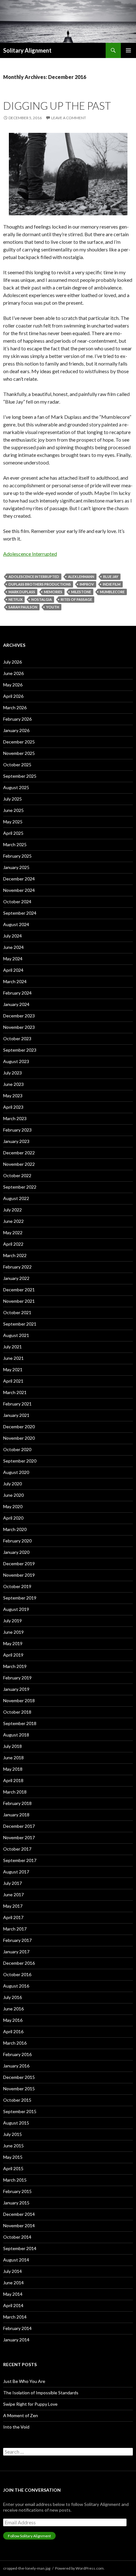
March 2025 (15, 844)
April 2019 (13, 1655)
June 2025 (13, 810)
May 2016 (13, 2020)
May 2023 (13, 1096)
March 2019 (15, 1666)
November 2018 (19, 1700)
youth (53, 607)
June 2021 (13, 1358)
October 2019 (17, 1586)
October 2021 (17, 1312)
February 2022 (17, 1267)
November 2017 (19, 1837)
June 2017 (13, 1895)
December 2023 (19, 1016)
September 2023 (20, 1050)
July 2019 (12, 1621)
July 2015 (12, 2134)
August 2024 (16, 924)
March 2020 (15, 1529)
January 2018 (16, 1815)
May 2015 (13, 2157)
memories (53, 592)
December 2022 (19, 1153)
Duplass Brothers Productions (40, 584)
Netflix (15, 599)
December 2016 (19, 1963)
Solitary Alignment (27, 50)
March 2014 (15, 2317)
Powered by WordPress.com (79, 2568)
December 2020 (19, 1427)
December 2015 (19, 2077)
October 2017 (17, 1849)
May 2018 (13, 1769)
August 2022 (16, 1198)
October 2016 (17, 1974)
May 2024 (13, 959)
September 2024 (20, 913)
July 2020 (12, 1484)
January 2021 (16, 1415)
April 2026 (13, 696)
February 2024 (17, 993)
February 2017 (17, 1940)
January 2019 (16, 1689)
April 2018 (13, 1780)
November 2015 (19, 2089)
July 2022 (12, 1210)
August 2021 (16, 1335)
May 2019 (13, 1643)
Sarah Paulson (23, 607)
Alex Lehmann (81, 577)
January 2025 (16, 867)
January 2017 (16, 1952)
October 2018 (17, 1712)
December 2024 (19, 879)
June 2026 (13, 673)
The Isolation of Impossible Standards (41, 2393)
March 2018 (15, 1792)
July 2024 (12, 936)
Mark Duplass (22, 592)
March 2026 (15, 707)
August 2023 (16, 1061)
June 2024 (13, 947)
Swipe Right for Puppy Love (30, 2404)
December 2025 (19, 742)
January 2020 (16, 1552)
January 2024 (16, 1004)
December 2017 (19, 1826)
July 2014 (12, 2271)
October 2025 (17, 765)
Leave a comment (69, 118)
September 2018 (20, 1723)
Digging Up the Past (57, 106)
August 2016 (16, 1986)
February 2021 (17, 1404)
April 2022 (13, 1244)
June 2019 (13, 1632)
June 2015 (13, 2146)
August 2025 (16, 787)
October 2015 (17, 2100)
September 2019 (20, 1598)
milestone (81, 592)
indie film (112, 584)
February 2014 (17, 2328)
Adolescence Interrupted (30, 554)
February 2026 (17, 719)
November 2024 (19, 890)
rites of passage (76, 599)
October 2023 (17, 1038)
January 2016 (16, 2066)
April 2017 (13, 1917)
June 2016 (13, 2009)
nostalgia (42, 599)
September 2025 (20, 776)
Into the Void (16, 2427)
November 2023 (19, 1027)
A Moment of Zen (21, 2415)
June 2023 (13, 1084)
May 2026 (13, 685)
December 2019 (19, 1564)
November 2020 (19, 1438)
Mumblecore (112, 592)
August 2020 (16, 1472)
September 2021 (20, 1324)
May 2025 (13, 822)
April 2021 (13, 1381)
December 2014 (19, 2214)
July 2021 (12, 1347)
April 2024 (13, 970)
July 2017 (12, 1883)
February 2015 (17, 2191)
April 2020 (13, 1518)
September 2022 (20, 1187)
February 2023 (17, 1130)
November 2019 (19, 1575)
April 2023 (13, 1107)
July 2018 (12, 1746)
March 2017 (15, 1929)
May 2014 (13, 2294)
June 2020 (13, 1495)
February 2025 (17, 856)
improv (87, 584)
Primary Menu (128, 50)
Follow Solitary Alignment (29, 2536)
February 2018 (17, 1803)
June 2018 (13, 1758)
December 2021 (19, 1290)
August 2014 (16, 2260)
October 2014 (17, 2237)
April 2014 (13, 2305)
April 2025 (13, 833)
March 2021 (15, 1392)
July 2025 (12, 799)
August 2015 (16, 2123)
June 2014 (13, 2283)
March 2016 (15, 2043)
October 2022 (17, 1175)
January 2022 (16, 1278)
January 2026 (16, 730)
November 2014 (19, 2226)
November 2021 (19, 1301)
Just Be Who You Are (24, 2381)
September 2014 (20, 2248)
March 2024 (15, 981)
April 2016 (13, 2031)
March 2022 (15, 1255)
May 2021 (13, 1369)
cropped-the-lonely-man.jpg (27, 2568)
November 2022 (19, 1164)
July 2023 (12, 1073)
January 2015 (16, 2203)
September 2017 (20, 1860)
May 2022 (13, 1233)
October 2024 (17, 902)
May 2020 (13, 1506)
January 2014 (16, 2340)
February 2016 (17, 2054)
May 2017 (13, 1906)
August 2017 (16, 1872)
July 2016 (12, 1997)
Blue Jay (111, 577)
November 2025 (19, 753)
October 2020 (17, 1449)
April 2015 (13, 2168)
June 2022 (13, 1221)
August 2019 (16, 1609)
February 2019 (17, 1678)
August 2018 (16, 1735)
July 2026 (12, 662)
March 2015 (15, 2180)
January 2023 (16, 1141)
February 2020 (17, 1541)
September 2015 (20, 2111)
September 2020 (20, 1461)
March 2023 (15, 1118)
